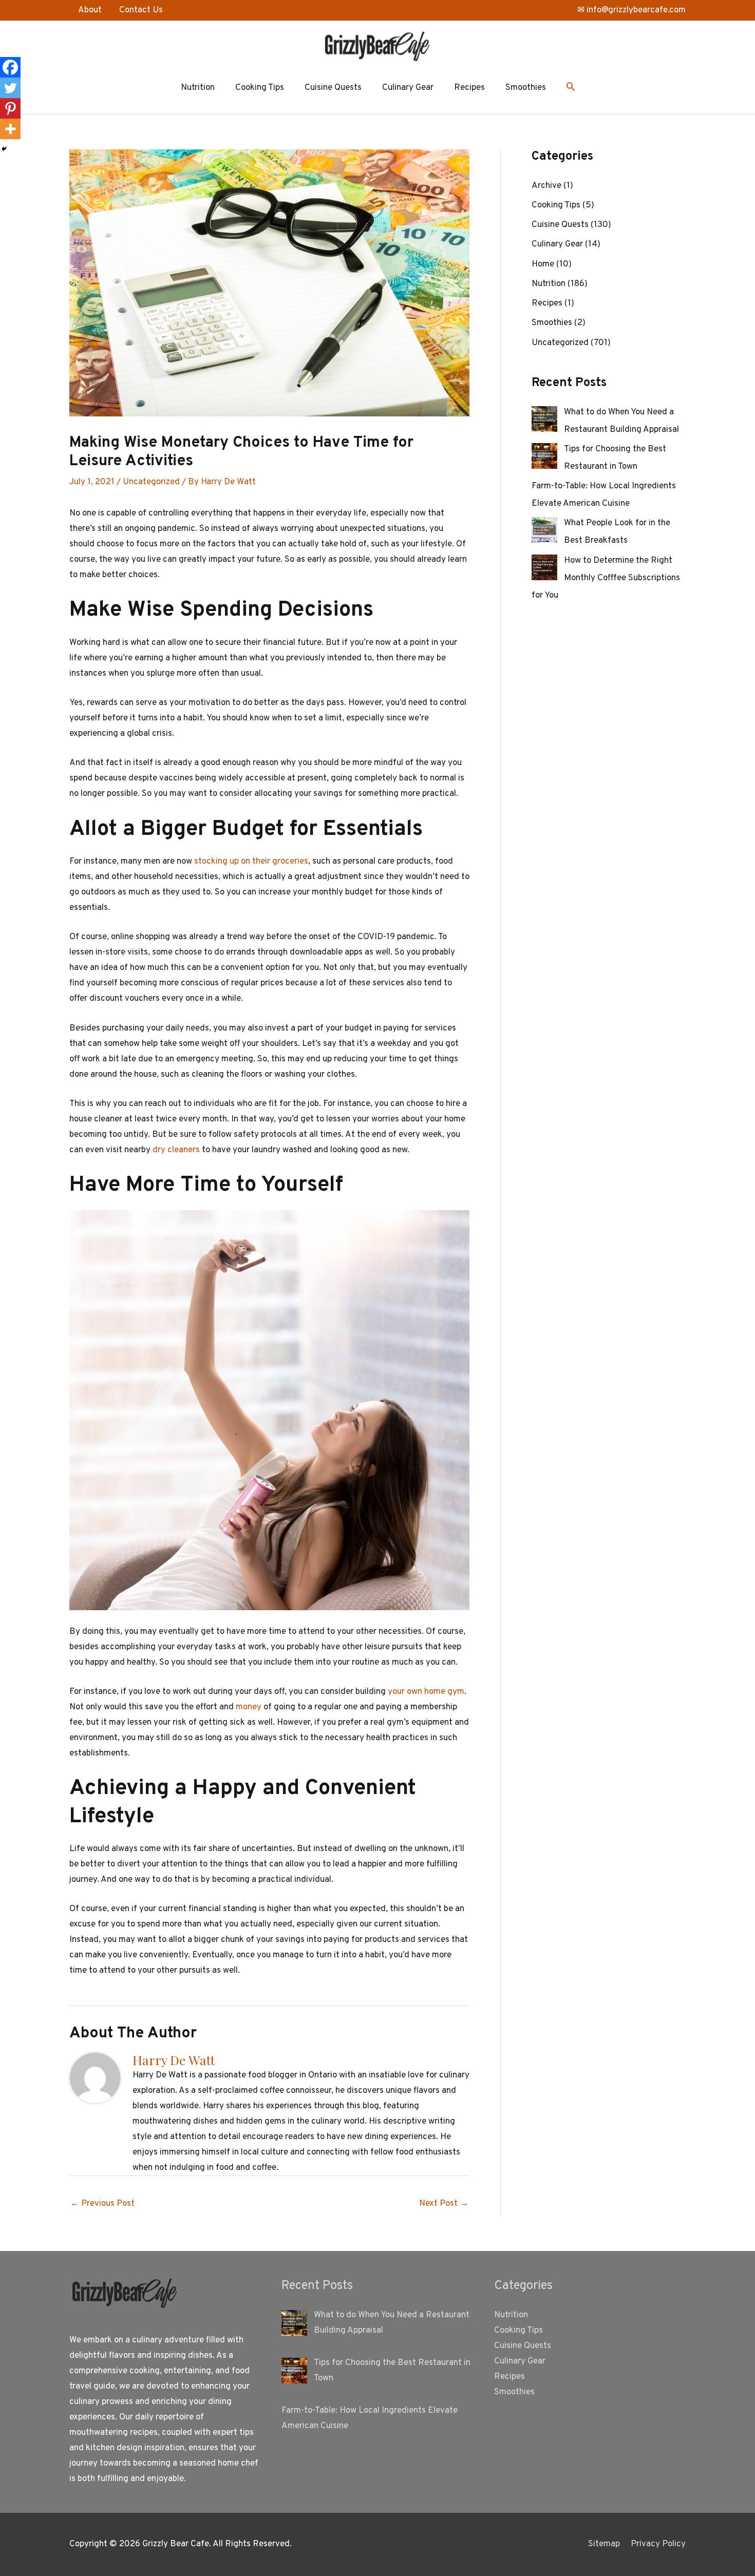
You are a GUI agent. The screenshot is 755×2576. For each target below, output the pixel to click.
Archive (546, 186)
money (249, 1707)
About (90, 10)
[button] (571, 88)
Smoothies (526, 88)
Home (543, 264)
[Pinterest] (10, 108)
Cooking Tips (260, 88)
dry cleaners (176, 1150)
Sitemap (604, 2544)
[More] (10, 129)
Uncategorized (151, 482)
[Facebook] (10, 67)
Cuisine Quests (333, 88)
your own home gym (426, 1692)
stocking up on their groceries (251, 862)
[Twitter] (10, 88)
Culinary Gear (408, 88)
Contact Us (141, 10)
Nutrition (198, 88)
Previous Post (102, 2204)
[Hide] (4, 149)
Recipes (469, 88)
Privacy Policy (658, 2544)
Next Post (444, 2204)
